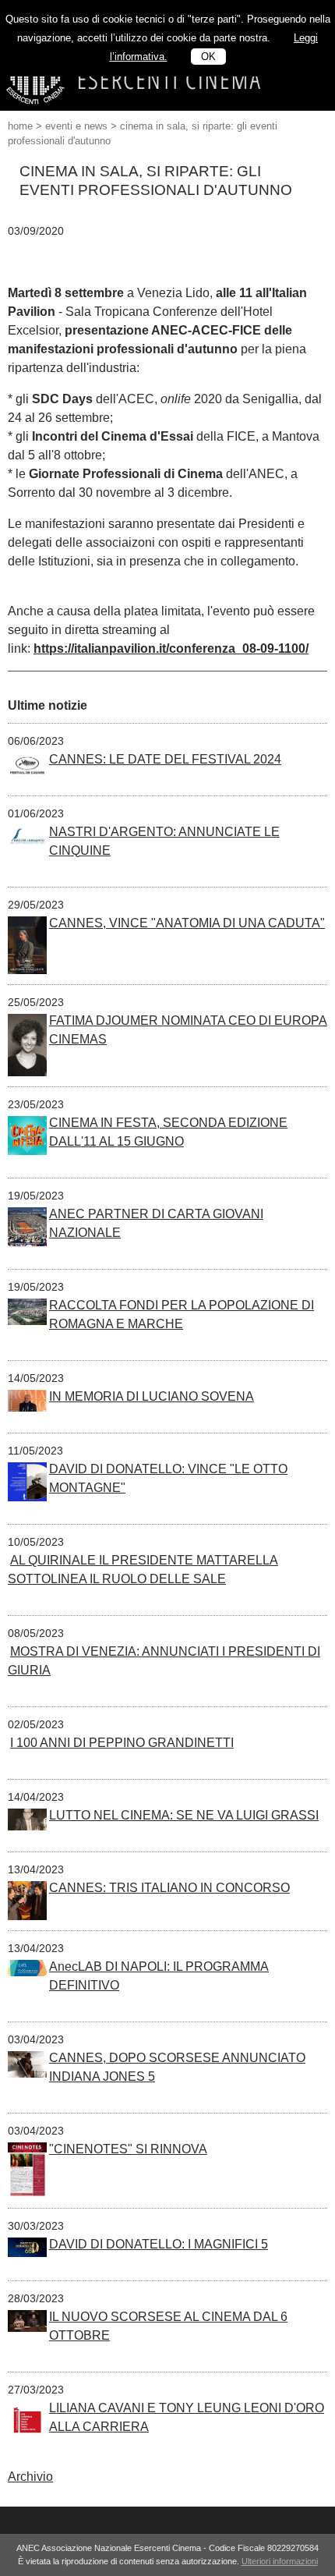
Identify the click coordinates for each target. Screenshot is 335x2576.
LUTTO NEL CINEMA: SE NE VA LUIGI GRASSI (184, 1815)
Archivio (30, 2477)
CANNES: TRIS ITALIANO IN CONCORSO (169, 1888)
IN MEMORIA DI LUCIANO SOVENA (152, 1396)
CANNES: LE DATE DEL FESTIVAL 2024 (165, 759)
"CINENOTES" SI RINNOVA (128, 2149)
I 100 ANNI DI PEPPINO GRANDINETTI (122, 1743)
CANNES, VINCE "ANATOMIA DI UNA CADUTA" (187, 923)
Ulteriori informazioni (280, 2561)
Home (20, 126)
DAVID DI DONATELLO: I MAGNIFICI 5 (159, 2244)
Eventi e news (76, 126)
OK (208, 57)
